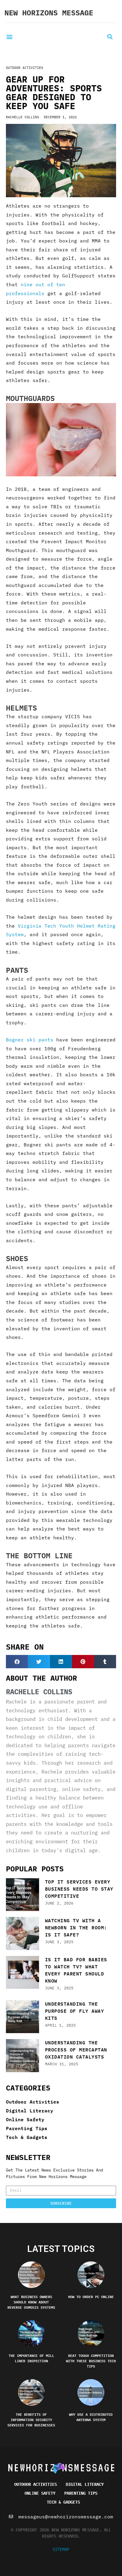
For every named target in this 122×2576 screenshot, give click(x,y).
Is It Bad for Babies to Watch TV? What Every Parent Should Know (76, 1970)
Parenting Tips (27, 2128)
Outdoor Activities (25, 68)
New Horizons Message (49, 13)
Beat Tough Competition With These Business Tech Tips (91, 2361)
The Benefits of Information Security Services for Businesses (31, 2420)
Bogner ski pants (30, 1040)
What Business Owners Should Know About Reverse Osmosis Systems (31, 2302)
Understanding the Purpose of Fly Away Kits (75, 2011)
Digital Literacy (30, 2110)
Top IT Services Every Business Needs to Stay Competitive (79, 1889)
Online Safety (25, 2119)
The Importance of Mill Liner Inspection (31, 2358)
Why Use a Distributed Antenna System (91, 2417)
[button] (9, 37)
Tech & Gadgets (27, 2137)
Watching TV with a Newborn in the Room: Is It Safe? (76, 1927)
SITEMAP (61, 2549)
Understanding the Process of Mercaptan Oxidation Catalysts (76, 2050)
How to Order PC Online (91, 2297)
